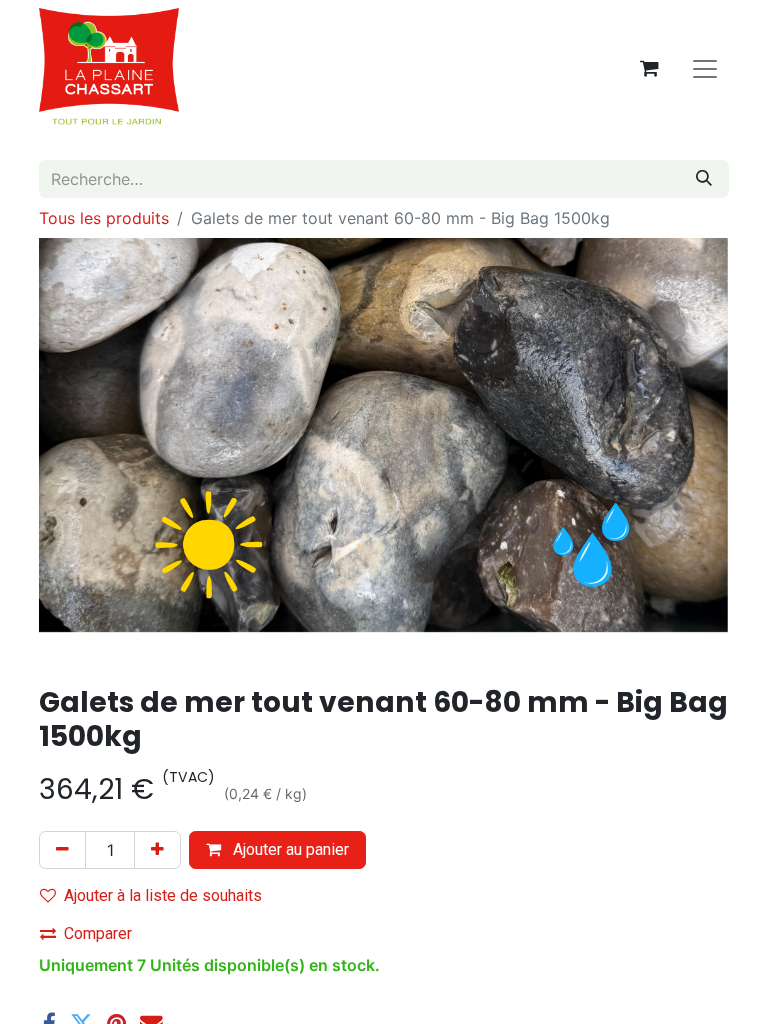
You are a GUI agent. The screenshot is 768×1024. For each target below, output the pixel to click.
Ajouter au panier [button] (289, 849)
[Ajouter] (157, 850)
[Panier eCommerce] (649, 68)
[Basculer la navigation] (705, 68)
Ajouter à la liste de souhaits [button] (163, 895)
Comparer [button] (98, 933)
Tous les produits (104, 218)
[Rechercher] (704, 179)
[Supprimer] (62, 850)
